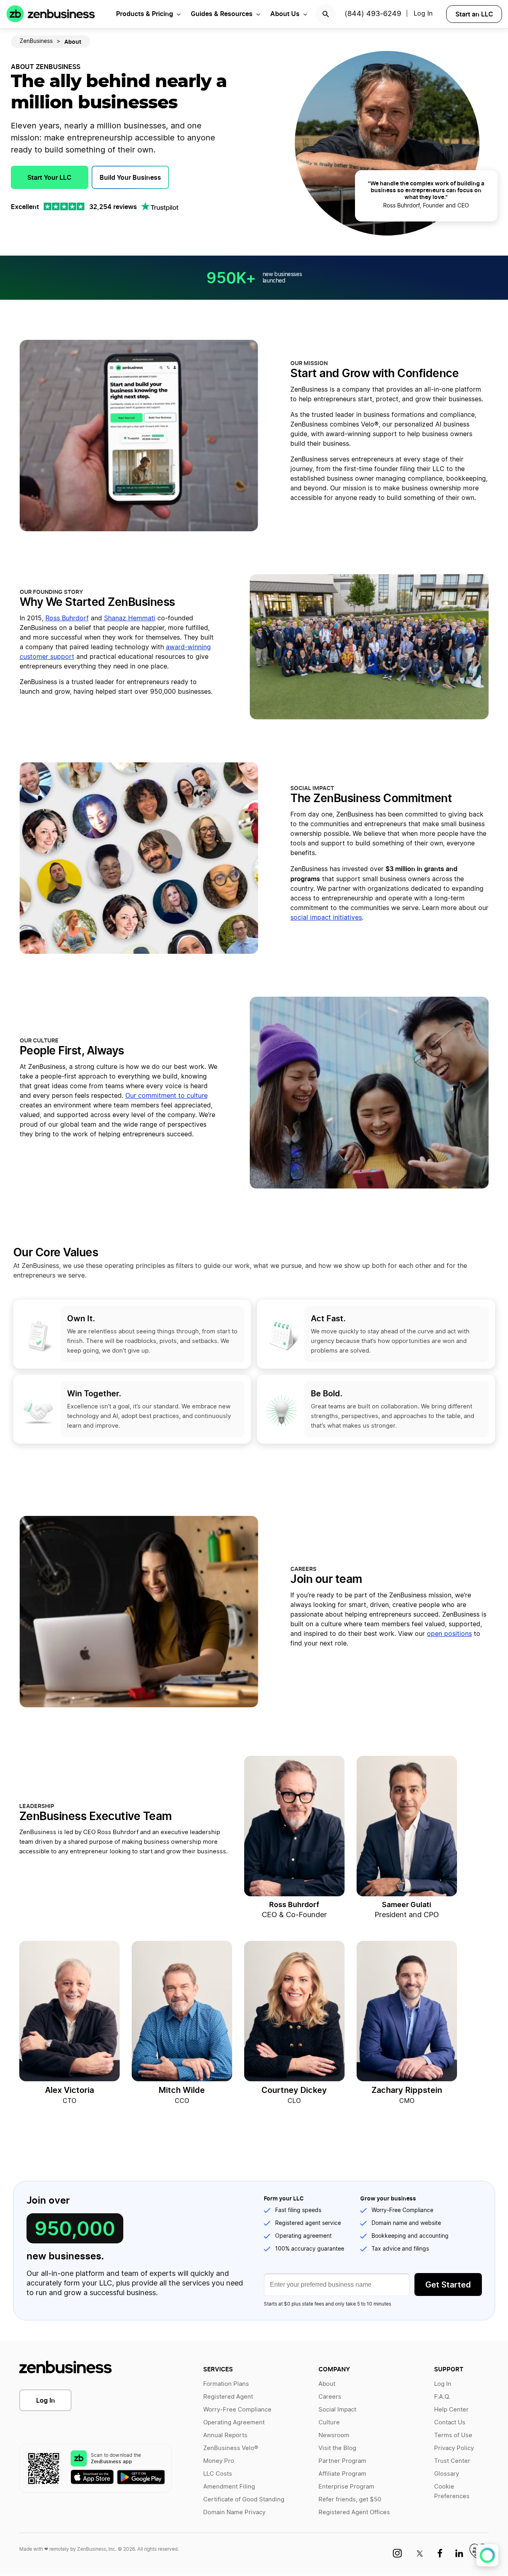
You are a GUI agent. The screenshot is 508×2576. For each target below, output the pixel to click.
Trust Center (452, 2461)
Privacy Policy (454, 2448)
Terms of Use (453, 2435)
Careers (330, 2397)
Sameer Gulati (407, 1905)
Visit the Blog (337, 2448)
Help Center (451, 2410)
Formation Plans (226, 2384)
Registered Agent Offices (354, 2512)
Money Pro (219, 2461)
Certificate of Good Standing (244, 2500)
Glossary (447, 2474)
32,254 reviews (113, 207)
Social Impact (337, 2410)
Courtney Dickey (294, 2090)
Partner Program (342, 2461)
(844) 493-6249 (373, 14)
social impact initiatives (326, 918)
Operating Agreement (234, 2423)
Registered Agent (228, 2397)
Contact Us (450, 2423)
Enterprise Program (346, 2487)
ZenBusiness (36, 41)
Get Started (448, 2285)
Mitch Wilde (182, 2090)
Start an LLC (474, 14)
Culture (329, 2423)
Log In (46, 2400)
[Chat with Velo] (487, 2555)
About (327, 2384)
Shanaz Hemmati (130, 618)
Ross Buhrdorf (67, 618)
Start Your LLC (49, 177)
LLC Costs (218, 2474)
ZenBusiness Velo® (231, 2448)
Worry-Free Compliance (237, 2410)
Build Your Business (130, 177)
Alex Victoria (69, 2090)
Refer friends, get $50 (350, 2500)
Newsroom (334, 2435)
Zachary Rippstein (407, 2090)
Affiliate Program (342, 2474)
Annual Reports (225, 2435)
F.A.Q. (442, 2397)
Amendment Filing (229, 2487)
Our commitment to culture (166, 1096)
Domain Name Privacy (234, 2512)
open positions (449, 1634)
